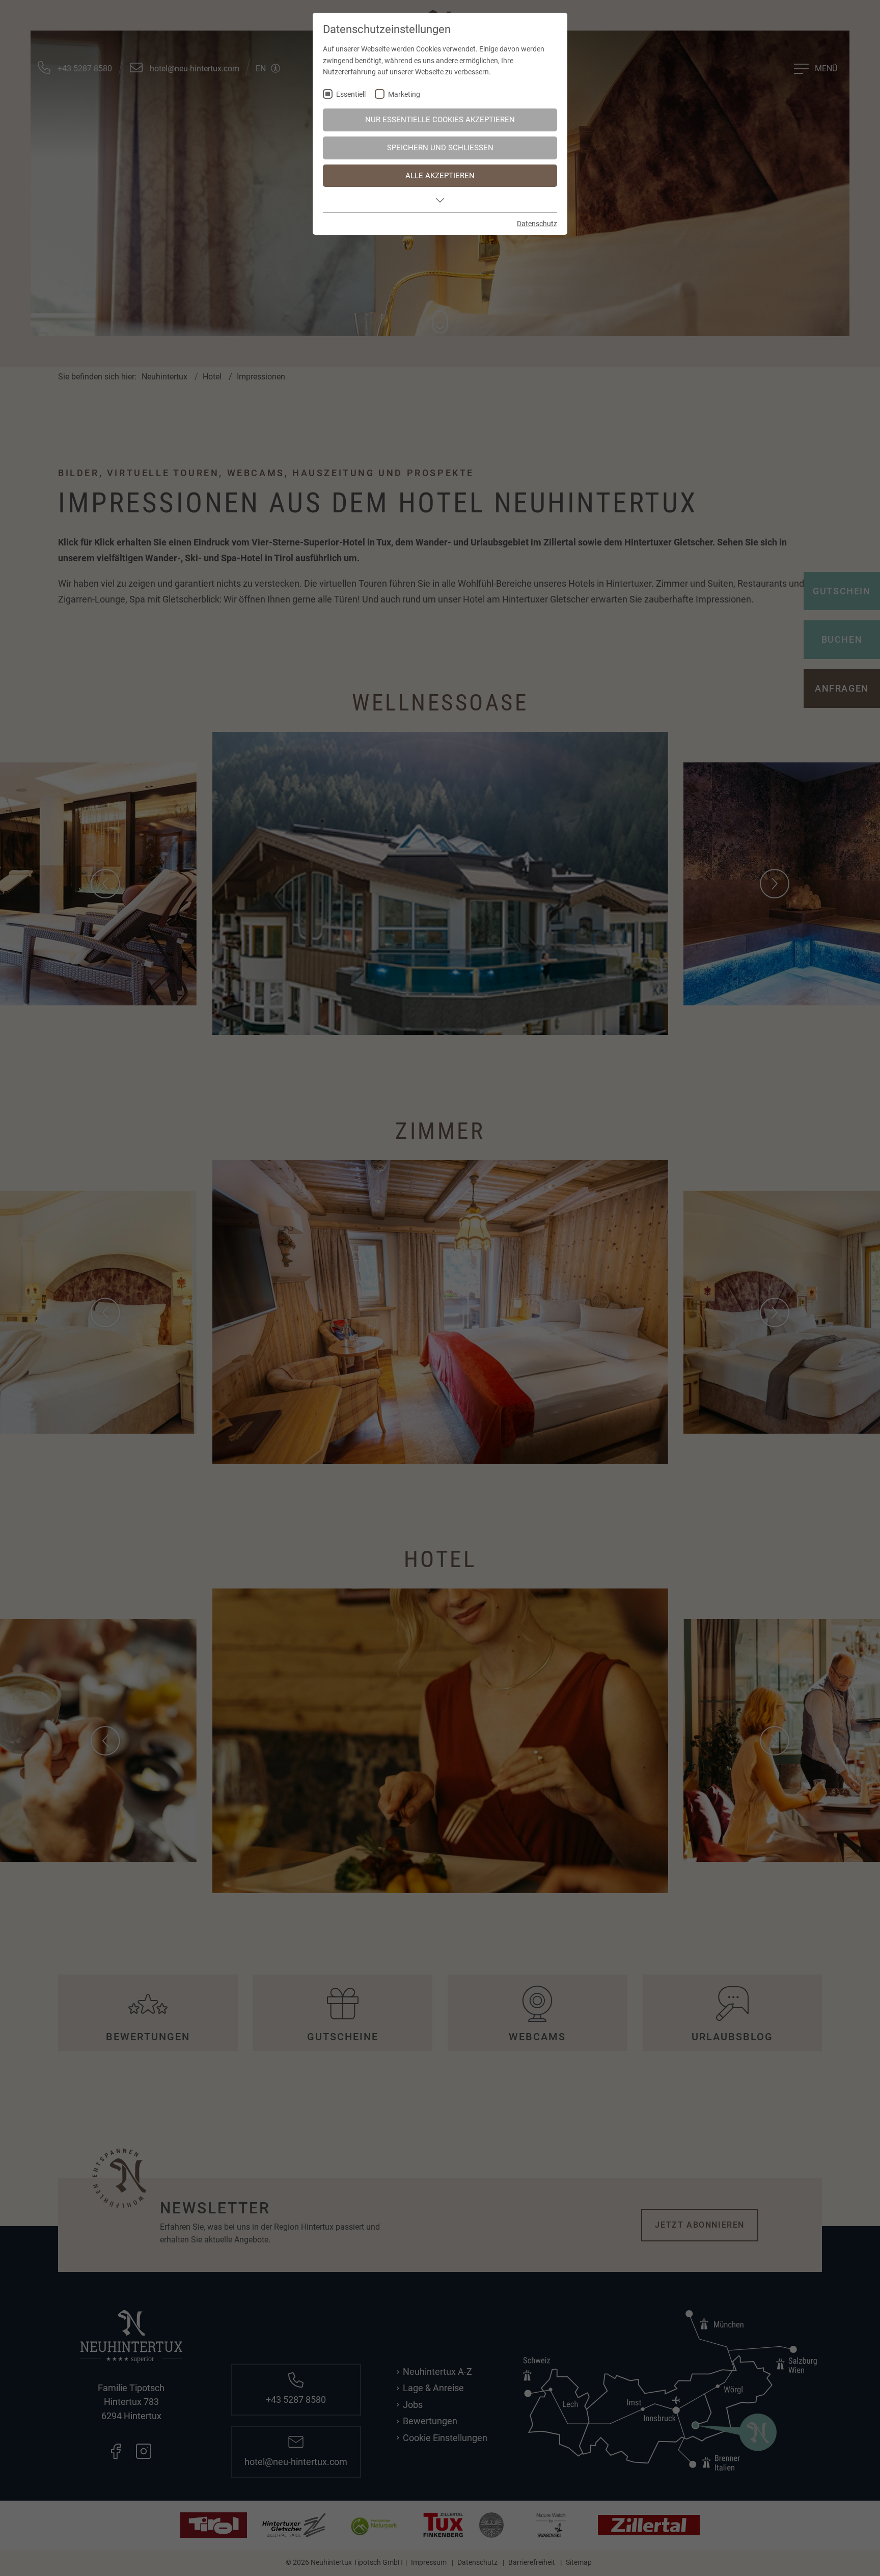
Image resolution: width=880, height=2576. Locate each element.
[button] (440, 200)
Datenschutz (537, 224)
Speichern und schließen (440, 148)
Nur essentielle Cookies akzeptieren (440, 120)
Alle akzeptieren (440, 176)
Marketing (404, 94)
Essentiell (351, 94)
